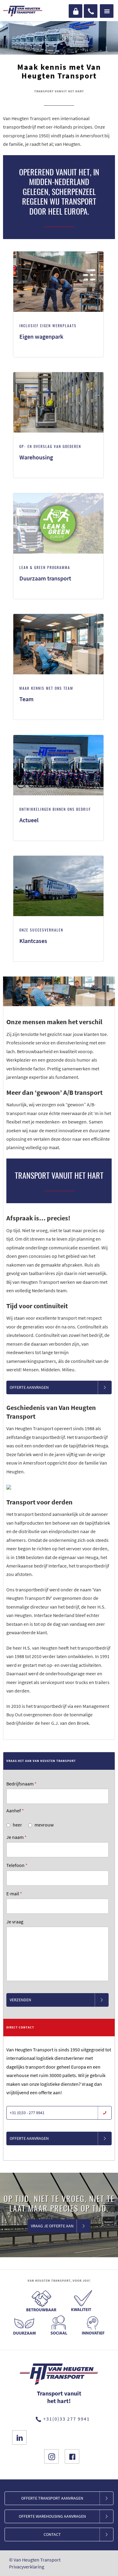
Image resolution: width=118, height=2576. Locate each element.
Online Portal (75, 11)
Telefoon (17, 1865)
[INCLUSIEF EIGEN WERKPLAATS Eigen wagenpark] (58, 356)
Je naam (16, 1837)
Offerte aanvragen (29, 1387)
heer (17, 1825)
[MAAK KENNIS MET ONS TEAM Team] (58, 718)
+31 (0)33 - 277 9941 (27, 2113)
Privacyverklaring (27, 2567)
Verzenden (20, 2000)
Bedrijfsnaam (21, 1784)
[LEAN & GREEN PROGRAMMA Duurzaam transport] (58, 597)
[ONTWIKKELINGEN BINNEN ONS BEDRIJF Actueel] (58, 839)
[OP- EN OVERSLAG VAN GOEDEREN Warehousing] (58, 476)
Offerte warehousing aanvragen (52, 2516)
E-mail (14, 1894)
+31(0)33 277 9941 (91, 11)
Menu (107, 11)
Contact (52, 2534)
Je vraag (15, 1922)
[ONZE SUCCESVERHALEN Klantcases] (58, 960)
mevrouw (44, 1825)
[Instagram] (51, 2456)
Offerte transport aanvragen (52, 2498)
